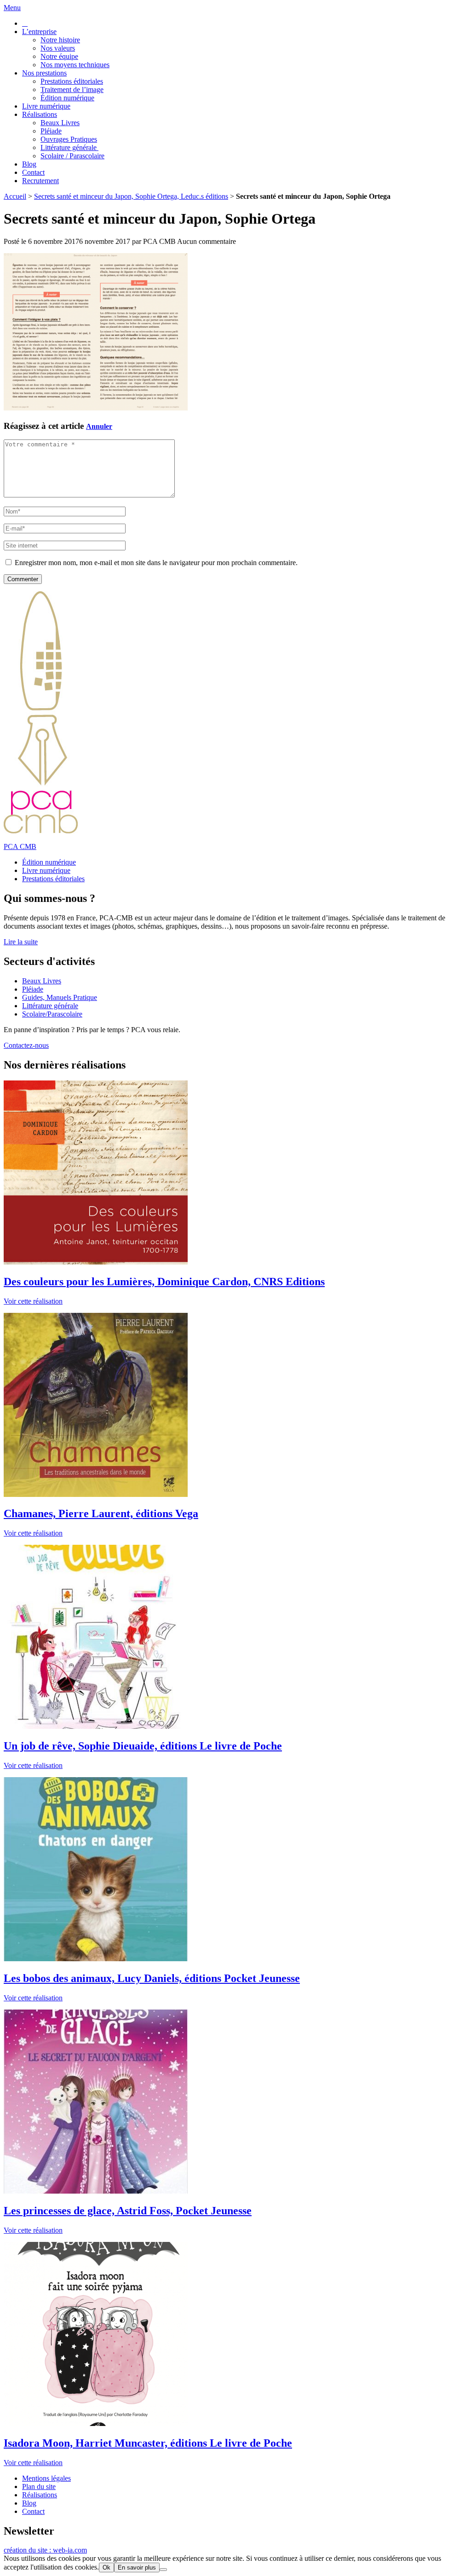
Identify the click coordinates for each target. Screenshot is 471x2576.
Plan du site (39, 2486)
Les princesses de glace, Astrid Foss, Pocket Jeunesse (128, 2211)
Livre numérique (46, 106)
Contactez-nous (26, 1045)
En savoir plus (137, 2567)
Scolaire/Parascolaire (52, 1014)
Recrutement (40, 181)
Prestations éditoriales (72, 81)
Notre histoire (60, 40)
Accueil (15, 196)
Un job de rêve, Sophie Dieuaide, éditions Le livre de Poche (143, 1746)
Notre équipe (59, 56)
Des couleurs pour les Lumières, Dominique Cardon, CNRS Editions (164, 1282)
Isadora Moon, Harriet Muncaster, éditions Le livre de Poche (148, 2443)
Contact (33, 172)
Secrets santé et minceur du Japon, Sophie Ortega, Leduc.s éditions (131, 196)
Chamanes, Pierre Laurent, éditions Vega (101, 1513)
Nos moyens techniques (75, 65)
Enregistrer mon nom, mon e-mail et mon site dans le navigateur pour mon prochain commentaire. (156, 563)
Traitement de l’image (72, 90)
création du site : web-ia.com (45, 2550)
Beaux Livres (60, 123)
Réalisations (40, 114)
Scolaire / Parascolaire (72, 156)
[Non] (163, 2570)
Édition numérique (67, 98)
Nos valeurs (58, 48)
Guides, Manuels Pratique (60, 997)
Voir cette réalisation (33, 1301)
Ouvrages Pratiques (69, 139)
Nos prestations (44, 73)
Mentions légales (46, 2478)
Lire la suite (21, 942)
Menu (12, 8)
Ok (106, 2567)
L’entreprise (39, 32)
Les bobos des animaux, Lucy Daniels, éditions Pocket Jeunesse (152, 1978)
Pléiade (51, 131)
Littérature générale (69, 147)
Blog (29, 164)
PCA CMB (20, 846)
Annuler (99, 426)
